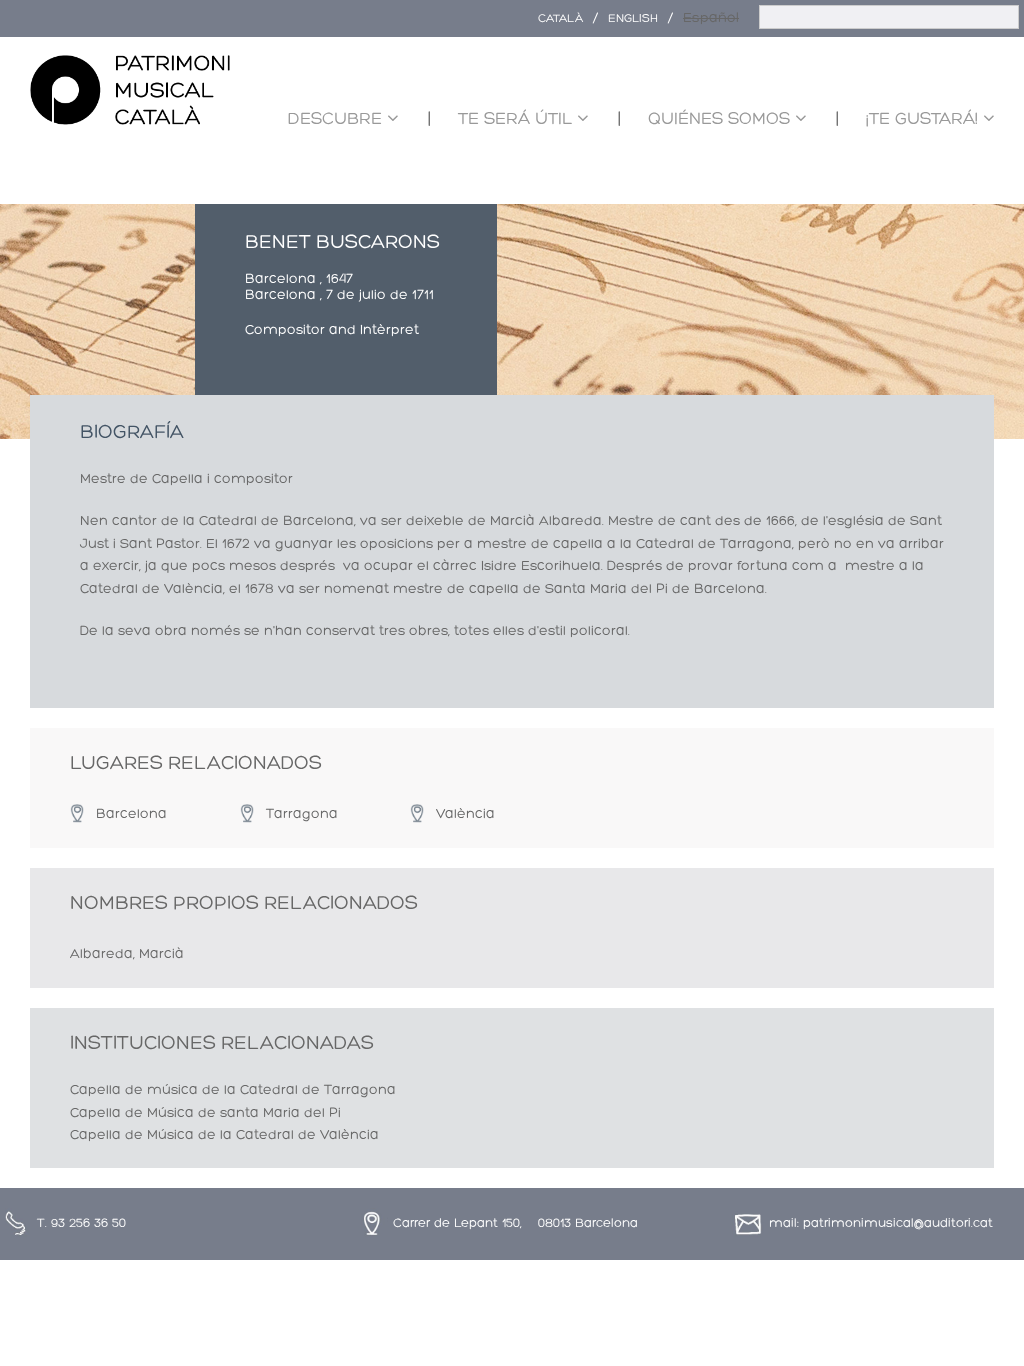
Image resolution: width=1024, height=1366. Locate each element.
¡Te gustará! (922, 119)
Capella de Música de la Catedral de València (224, 1135)
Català (560, 19)
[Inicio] (130, 91)
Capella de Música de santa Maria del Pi (205, 1113)
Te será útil (515, 119)
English (633, 19)
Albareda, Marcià (127, 954)
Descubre (335, 119)
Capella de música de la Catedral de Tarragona (233, 1090)
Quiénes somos (719, 119)
